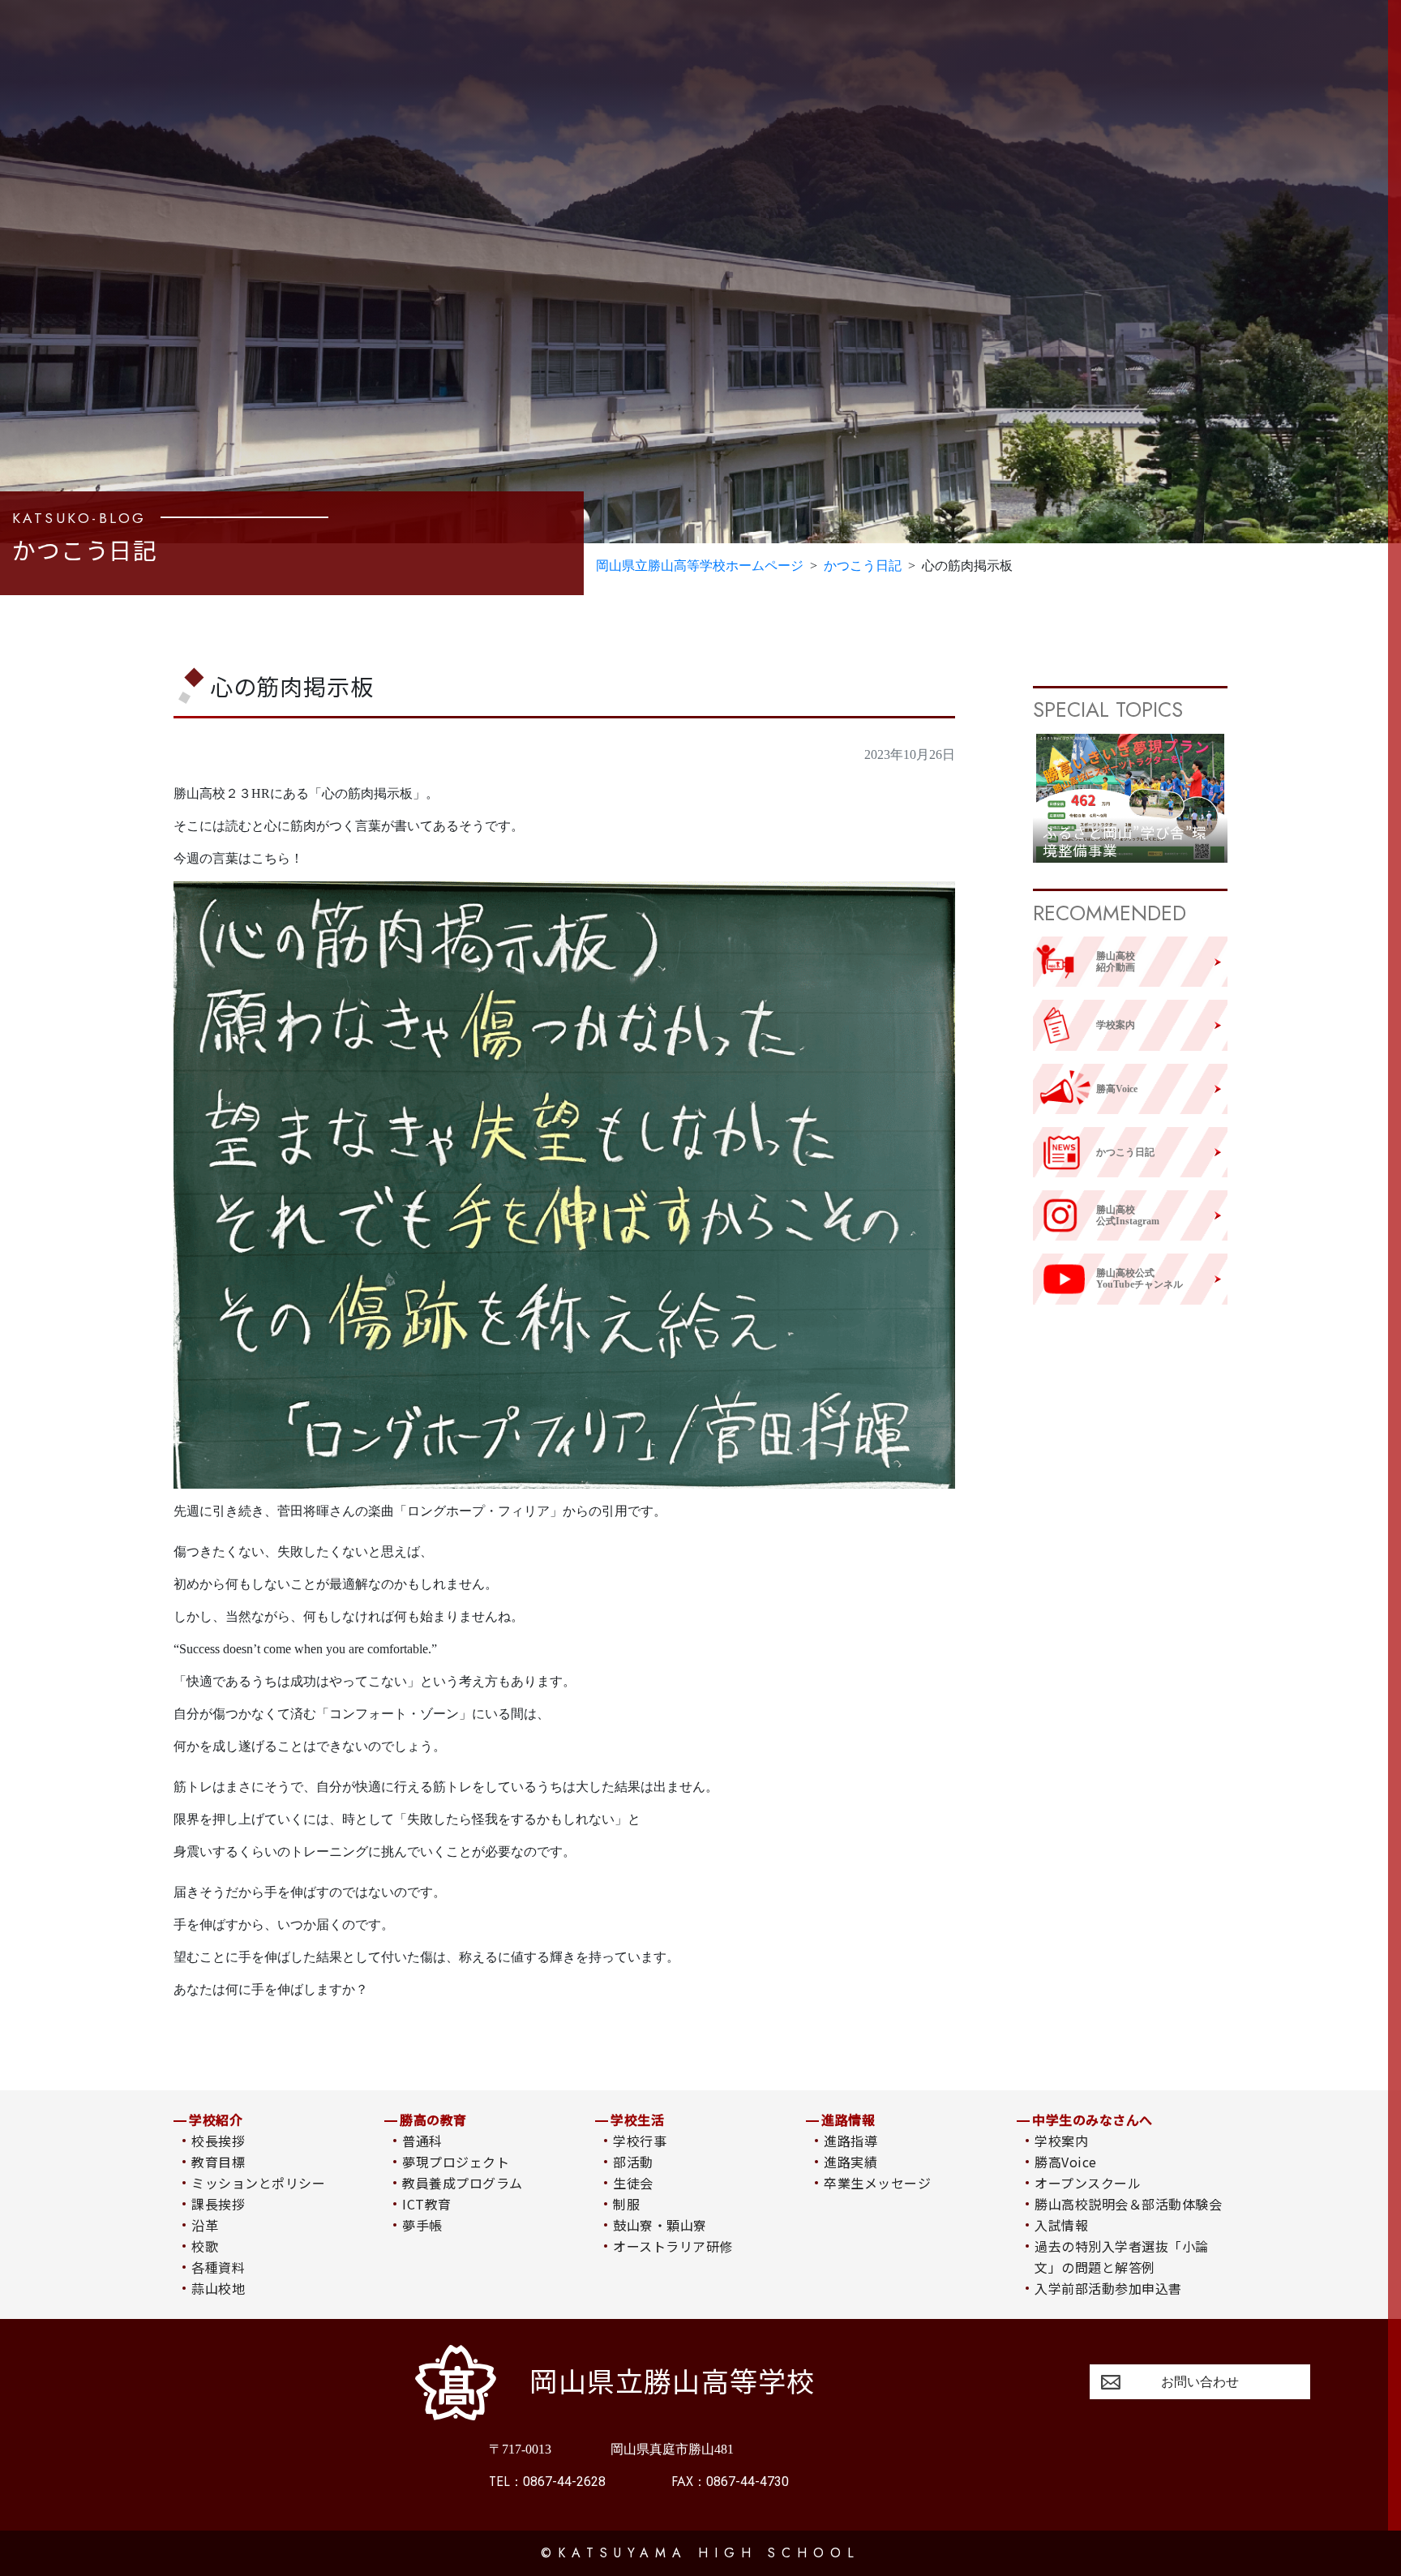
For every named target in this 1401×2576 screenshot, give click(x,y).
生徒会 (633, 2183)
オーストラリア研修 (673, 2246)
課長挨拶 (218, 2204)
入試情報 (1061, 2225)
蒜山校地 (218, 2288)
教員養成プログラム (462, 2183)
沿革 (205, 2225)
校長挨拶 (218, 2141)
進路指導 (850, 2141)
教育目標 (218, 2162)
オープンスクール (1088, 2183)
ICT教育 (426, 2204)
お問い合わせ (1200, 2382)
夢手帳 (422, 2225)
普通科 (422, 2141)
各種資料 (218, 2267)
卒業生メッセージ (877, 2183)
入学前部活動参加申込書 (1108, 2288)
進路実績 (850, 2162)
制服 (626, 2204)
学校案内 (1061, 2141)
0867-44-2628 (547, 2482)
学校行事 (640, 2141)
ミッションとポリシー (258, 2183)
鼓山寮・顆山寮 (660, 2225)
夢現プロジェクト (456, 2162)
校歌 (205, 2246)
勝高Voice (1065, 2162)
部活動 (633, 2162)
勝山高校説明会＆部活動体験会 (1128, 2204)
